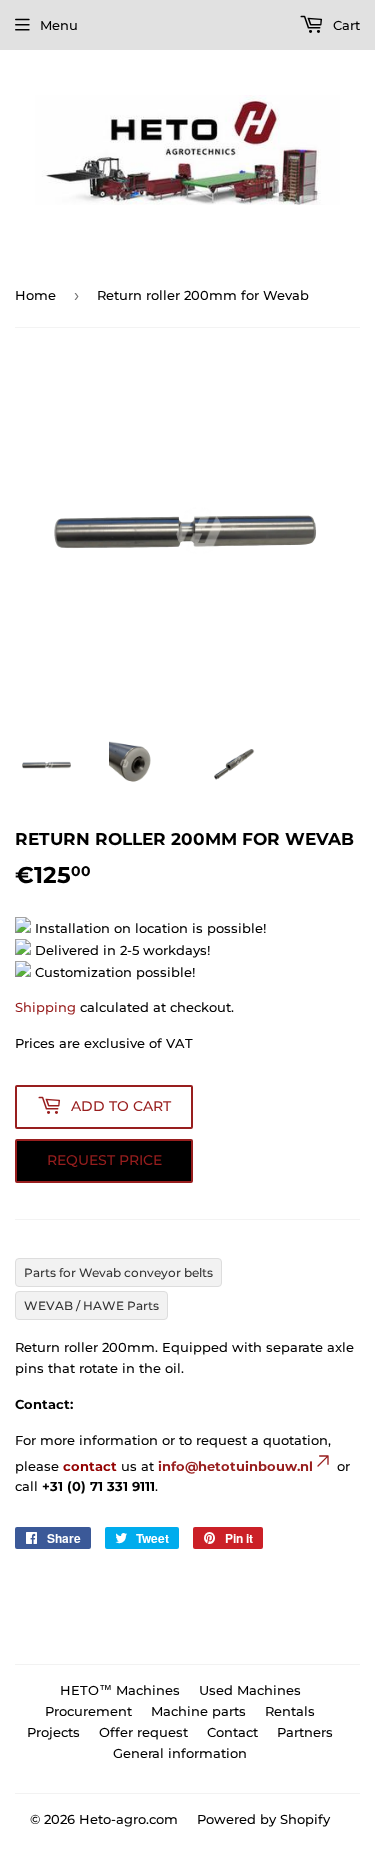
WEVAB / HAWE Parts (91, 1305)
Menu (59, 25)
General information (180, 1753)
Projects (53, 1732)
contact (90, 1466)
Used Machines (250, 1690)
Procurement (88, 1711)
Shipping (45, 1007)
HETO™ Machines (120, 1690)
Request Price (104, 1160)
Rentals (290, 1711)
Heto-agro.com (128, 1819)
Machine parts (198, 1711)
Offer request (143, 1732)
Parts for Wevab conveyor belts (118, 1272)
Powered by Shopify (263, 1819)
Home (35, 295)
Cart (344, 25)
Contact (232, 1732)
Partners (305, 1732)
